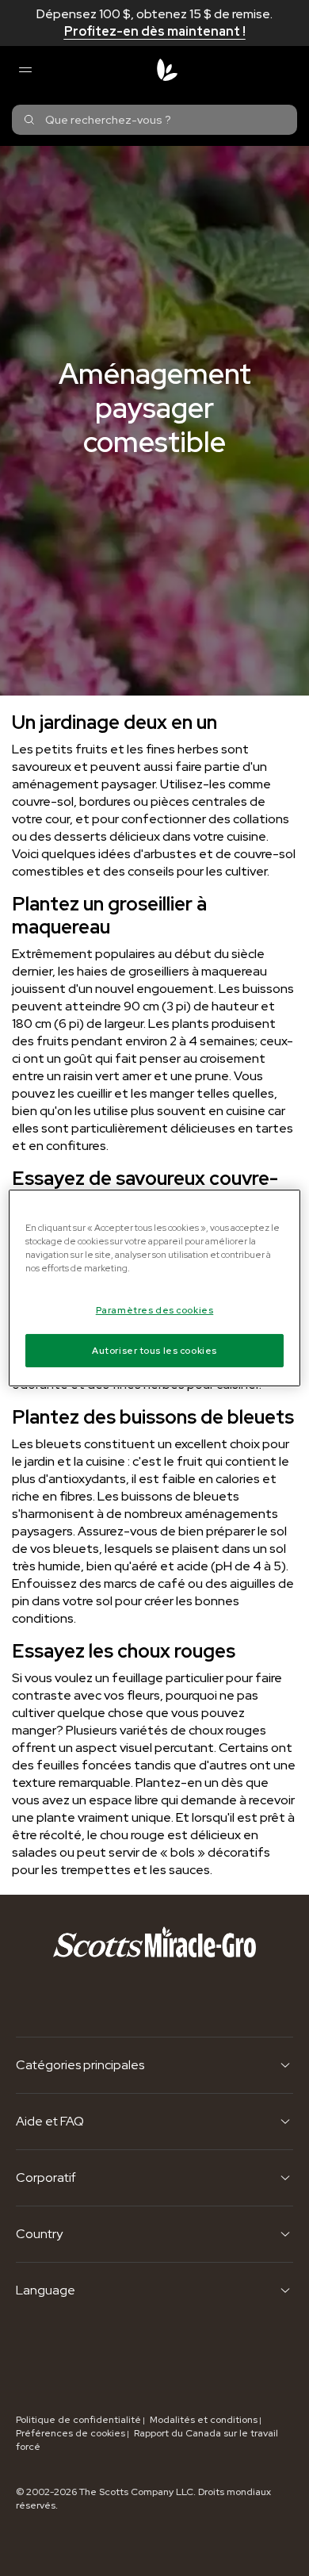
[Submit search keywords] (29, 120)
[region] (155, 1288)
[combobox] (154, 120)
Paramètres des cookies (155, 1310)
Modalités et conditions (204, 2420)
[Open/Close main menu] (25, 70)
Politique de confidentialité (78, 2420)
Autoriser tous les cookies (154, 1350)
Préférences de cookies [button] (71, 2433)
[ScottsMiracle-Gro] (167, 70)
